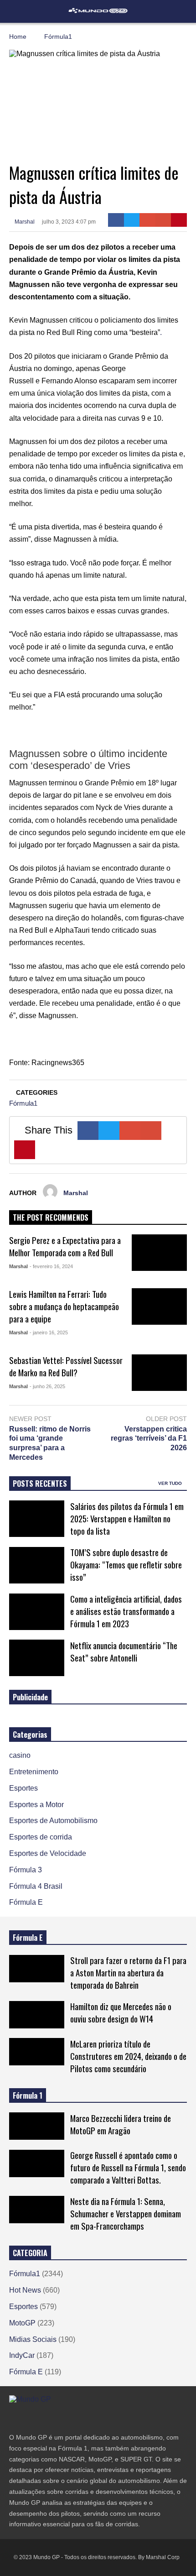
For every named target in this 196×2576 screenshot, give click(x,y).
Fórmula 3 (26, 1870)
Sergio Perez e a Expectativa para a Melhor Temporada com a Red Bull (65, 1246)
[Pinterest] (179, 220)
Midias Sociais (33, 2339)
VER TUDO (171, 1483)
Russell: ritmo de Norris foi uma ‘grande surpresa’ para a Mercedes (50, 1443)
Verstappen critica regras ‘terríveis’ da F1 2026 (149, 1439)
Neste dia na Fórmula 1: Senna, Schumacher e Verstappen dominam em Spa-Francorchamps (126, 2213)
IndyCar (22, 2355)
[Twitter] (132, 220)
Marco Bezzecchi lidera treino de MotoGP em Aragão (121, 2124)
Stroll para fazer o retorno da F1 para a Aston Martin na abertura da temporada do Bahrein (128, 1972)
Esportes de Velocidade (48, 1853)
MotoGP (22, 2323)
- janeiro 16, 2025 (49, 1332)
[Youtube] (62, 2418)
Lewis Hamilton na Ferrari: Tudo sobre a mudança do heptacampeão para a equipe (64, 1306)
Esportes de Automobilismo (53, 1821)
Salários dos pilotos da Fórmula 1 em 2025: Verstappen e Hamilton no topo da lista (127, 1518)
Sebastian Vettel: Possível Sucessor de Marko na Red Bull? (66, 1366)
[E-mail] (163, 220)
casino (20, 1755)
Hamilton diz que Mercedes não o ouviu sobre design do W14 (121, 2012)
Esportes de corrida (41, 1837)
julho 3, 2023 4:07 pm (69, 222)
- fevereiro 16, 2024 (51, 1266)
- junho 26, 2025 (47, 1386)
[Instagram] (46, 2418)
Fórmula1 (23, 1103)
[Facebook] (116, 220)
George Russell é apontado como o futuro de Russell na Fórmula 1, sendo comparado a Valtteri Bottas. (128, 2167)
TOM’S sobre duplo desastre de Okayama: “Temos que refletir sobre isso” (126, 1565)
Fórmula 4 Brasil (36, 1886)
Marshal (24, 222)
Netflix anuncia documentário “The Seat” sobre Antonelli (124, 1651)
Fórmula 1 (28, 2095)
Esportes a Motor (36, 1805)
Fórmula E (26, 1902)
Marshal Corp (163, 2557)
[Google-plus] (147, 220)
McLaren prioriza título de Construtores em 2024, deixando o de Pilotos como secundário (128, 2056)
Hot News (25, 2290)
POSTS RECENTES (40, 1484)
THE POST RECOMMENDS (51, 1217)
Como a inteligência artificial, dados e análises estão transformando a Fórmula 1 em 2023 (126, 1611)
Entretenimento (34, 1772)
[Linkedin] (78, 2418)
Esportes (23, 1788)
